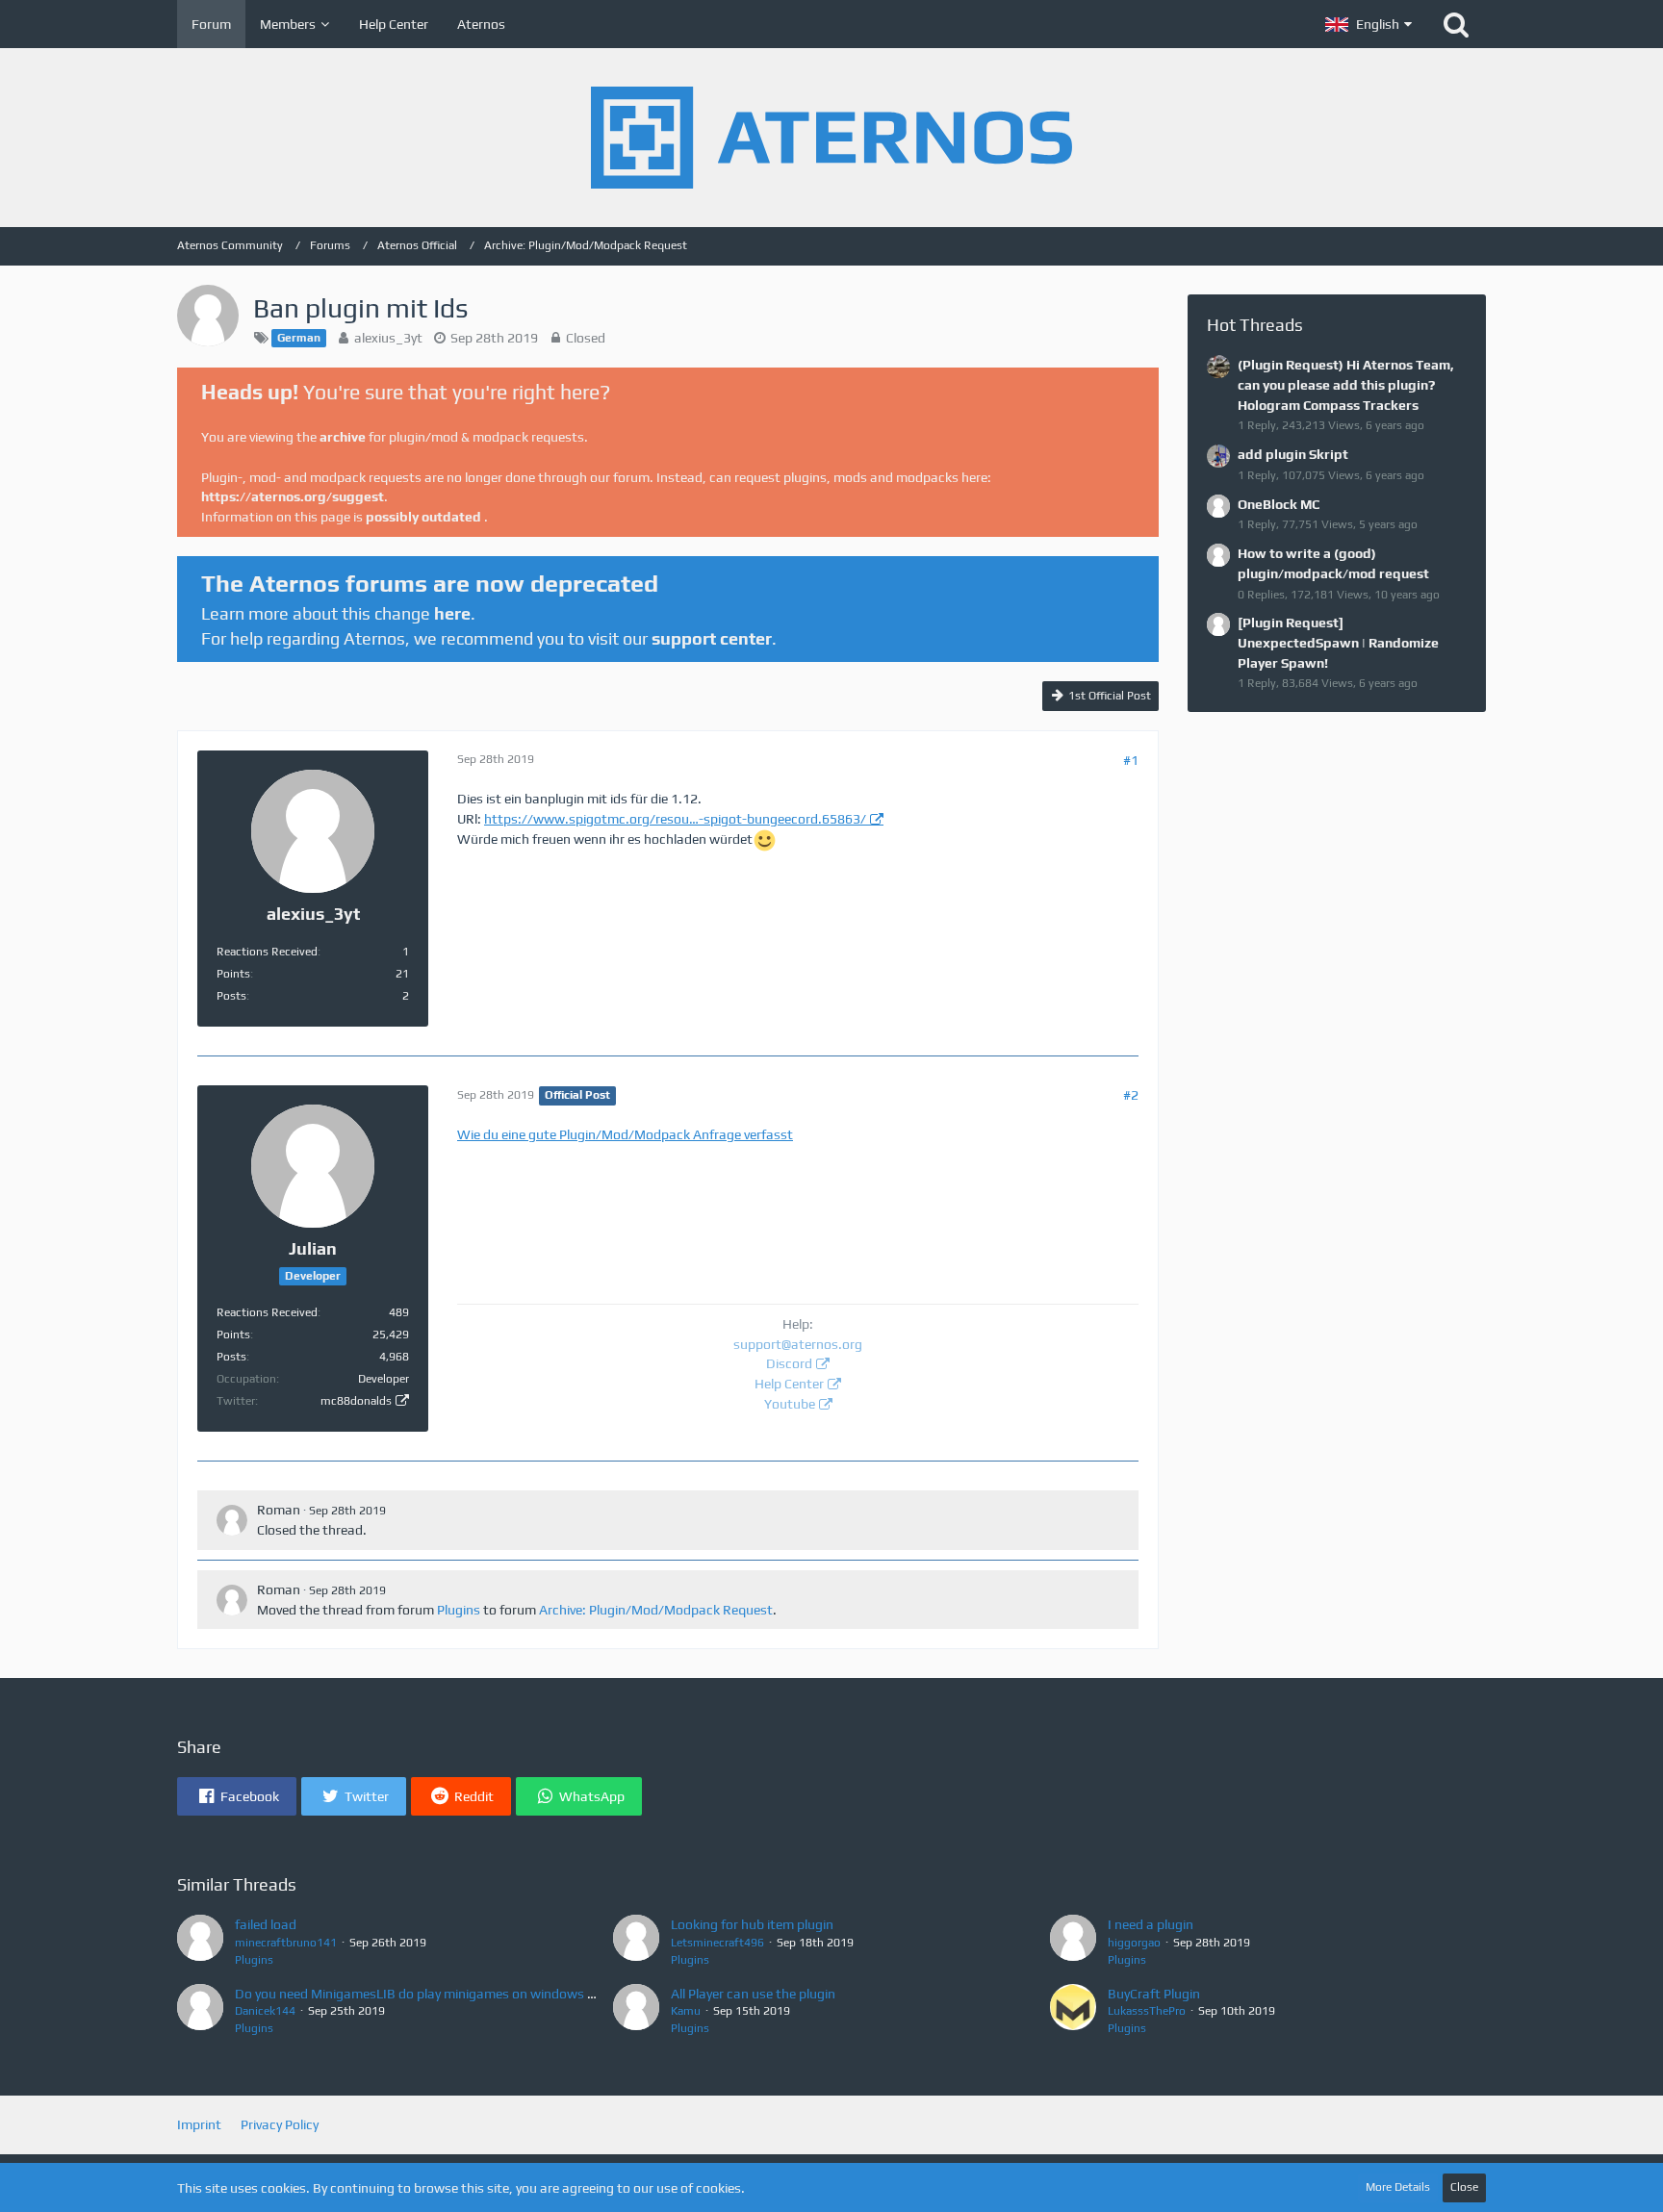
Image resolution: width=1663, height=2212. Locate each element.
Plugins (459, 1610)
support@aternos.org (798, 1344)
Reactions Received (267, 952)
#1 (1131, 760)
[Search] (1456, 24)
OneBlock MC (1279, 504)
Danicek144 (265, 2011)
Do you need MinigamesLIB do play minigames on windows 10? (422, 1994)
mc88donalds (356, 1401)
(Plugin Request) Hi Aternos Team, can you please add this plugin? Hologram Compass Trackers (1346, 384)
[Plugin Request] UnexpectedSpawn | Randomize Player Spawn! (1338, 642)
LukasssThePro (1147, 2011)
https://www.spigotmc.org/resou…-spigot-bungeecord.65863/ (675, 819)
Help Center (789, 1384)
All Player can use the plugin (753, 1994)
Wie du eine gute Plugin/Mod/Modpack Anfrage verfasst (625, 1134)
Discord (789, 1363)
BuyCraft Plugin (1154, 1994)
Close (1464, 2187)
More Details (1398, 2187)
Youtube (790, 1404)
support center (712, 638)
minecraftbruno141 (286, 1943)
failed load (266, 1924)
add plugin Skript (1293, 454)
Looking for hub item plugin (752, 1924)
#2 (1131, 1095)
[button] (1369, 24)
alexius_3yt (388, 338)
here (452, 613)
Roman (279, 1510)
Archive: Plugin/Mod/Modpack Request (656, 1610)
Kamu (686, 2011)
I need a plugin (1151, 1924)
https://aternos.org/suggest (293, 496)
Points (233, 974)
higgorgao (1134, 1943)
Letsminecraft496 (717, 1943)
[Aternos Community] (831, 138)
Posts (231, 996)
